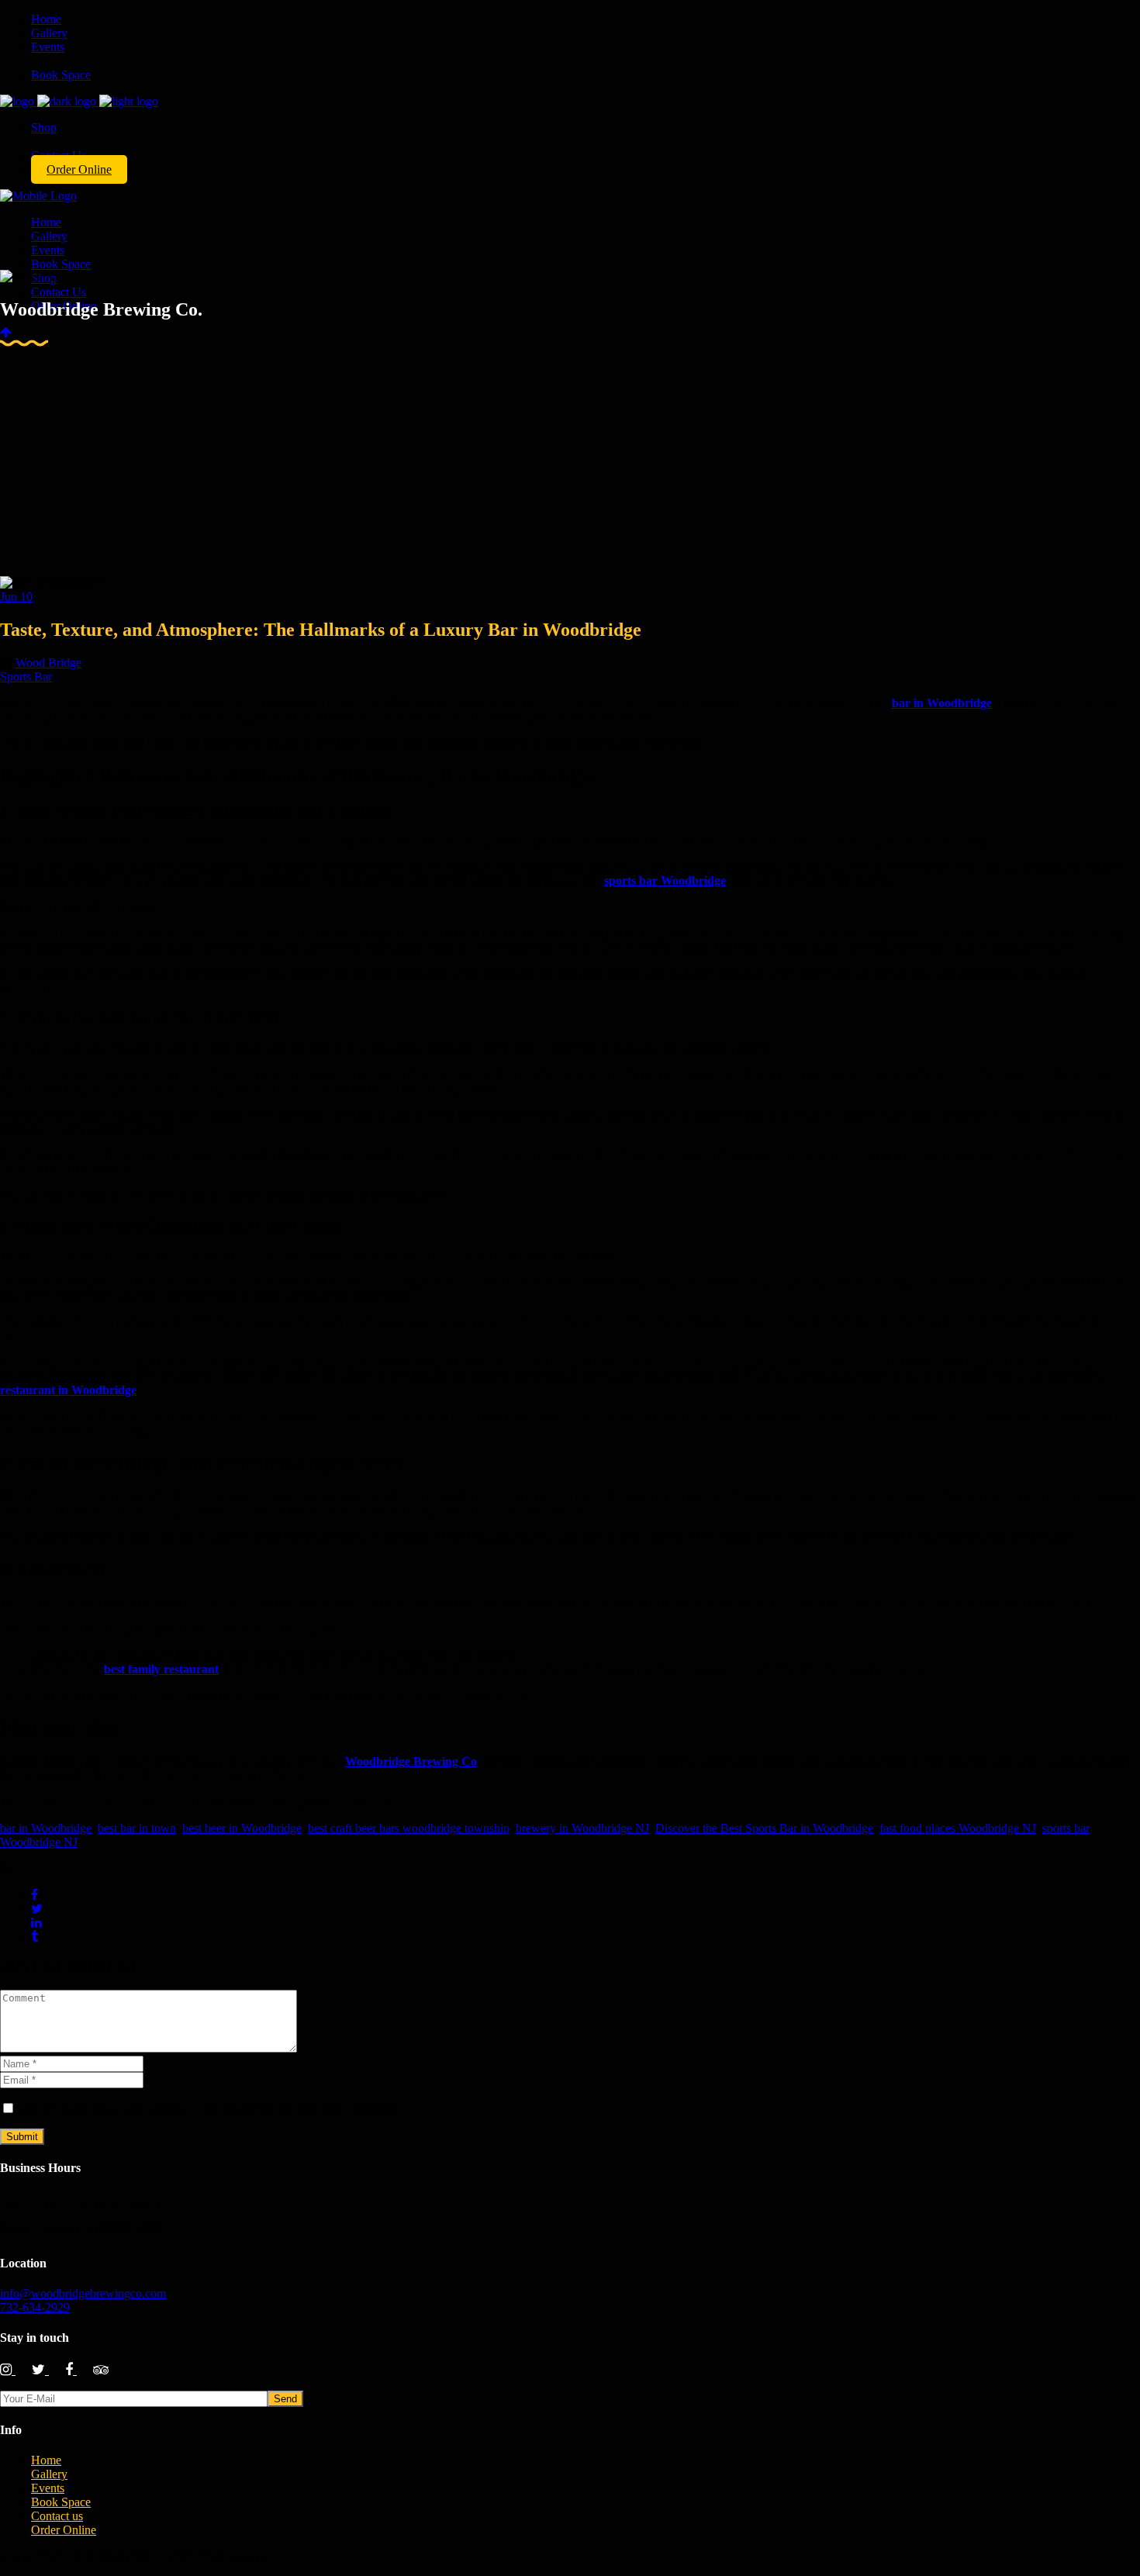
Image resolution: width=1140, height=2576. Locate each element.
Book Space (61, 2502)
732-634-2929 (35, 2307)
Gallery (49, 2474)
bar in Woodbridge (46, 1828)
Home (46, 2460)
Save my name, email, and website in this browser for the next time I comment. (208, 2109)
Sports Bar (26, 677)
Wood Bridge (48, 663)
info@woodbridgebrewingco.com (83, 2293)
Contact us (57, 2516)
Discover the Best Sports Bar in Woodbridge (764, 1828)
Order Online (64, 2530)
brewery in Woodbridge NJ (582, 1828)
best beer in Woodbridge (242, 1828)
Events (48, 2488)
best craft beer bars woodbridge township (409, 1828)
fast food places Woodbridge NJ (958, 1828)
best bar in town (137, 1828)
